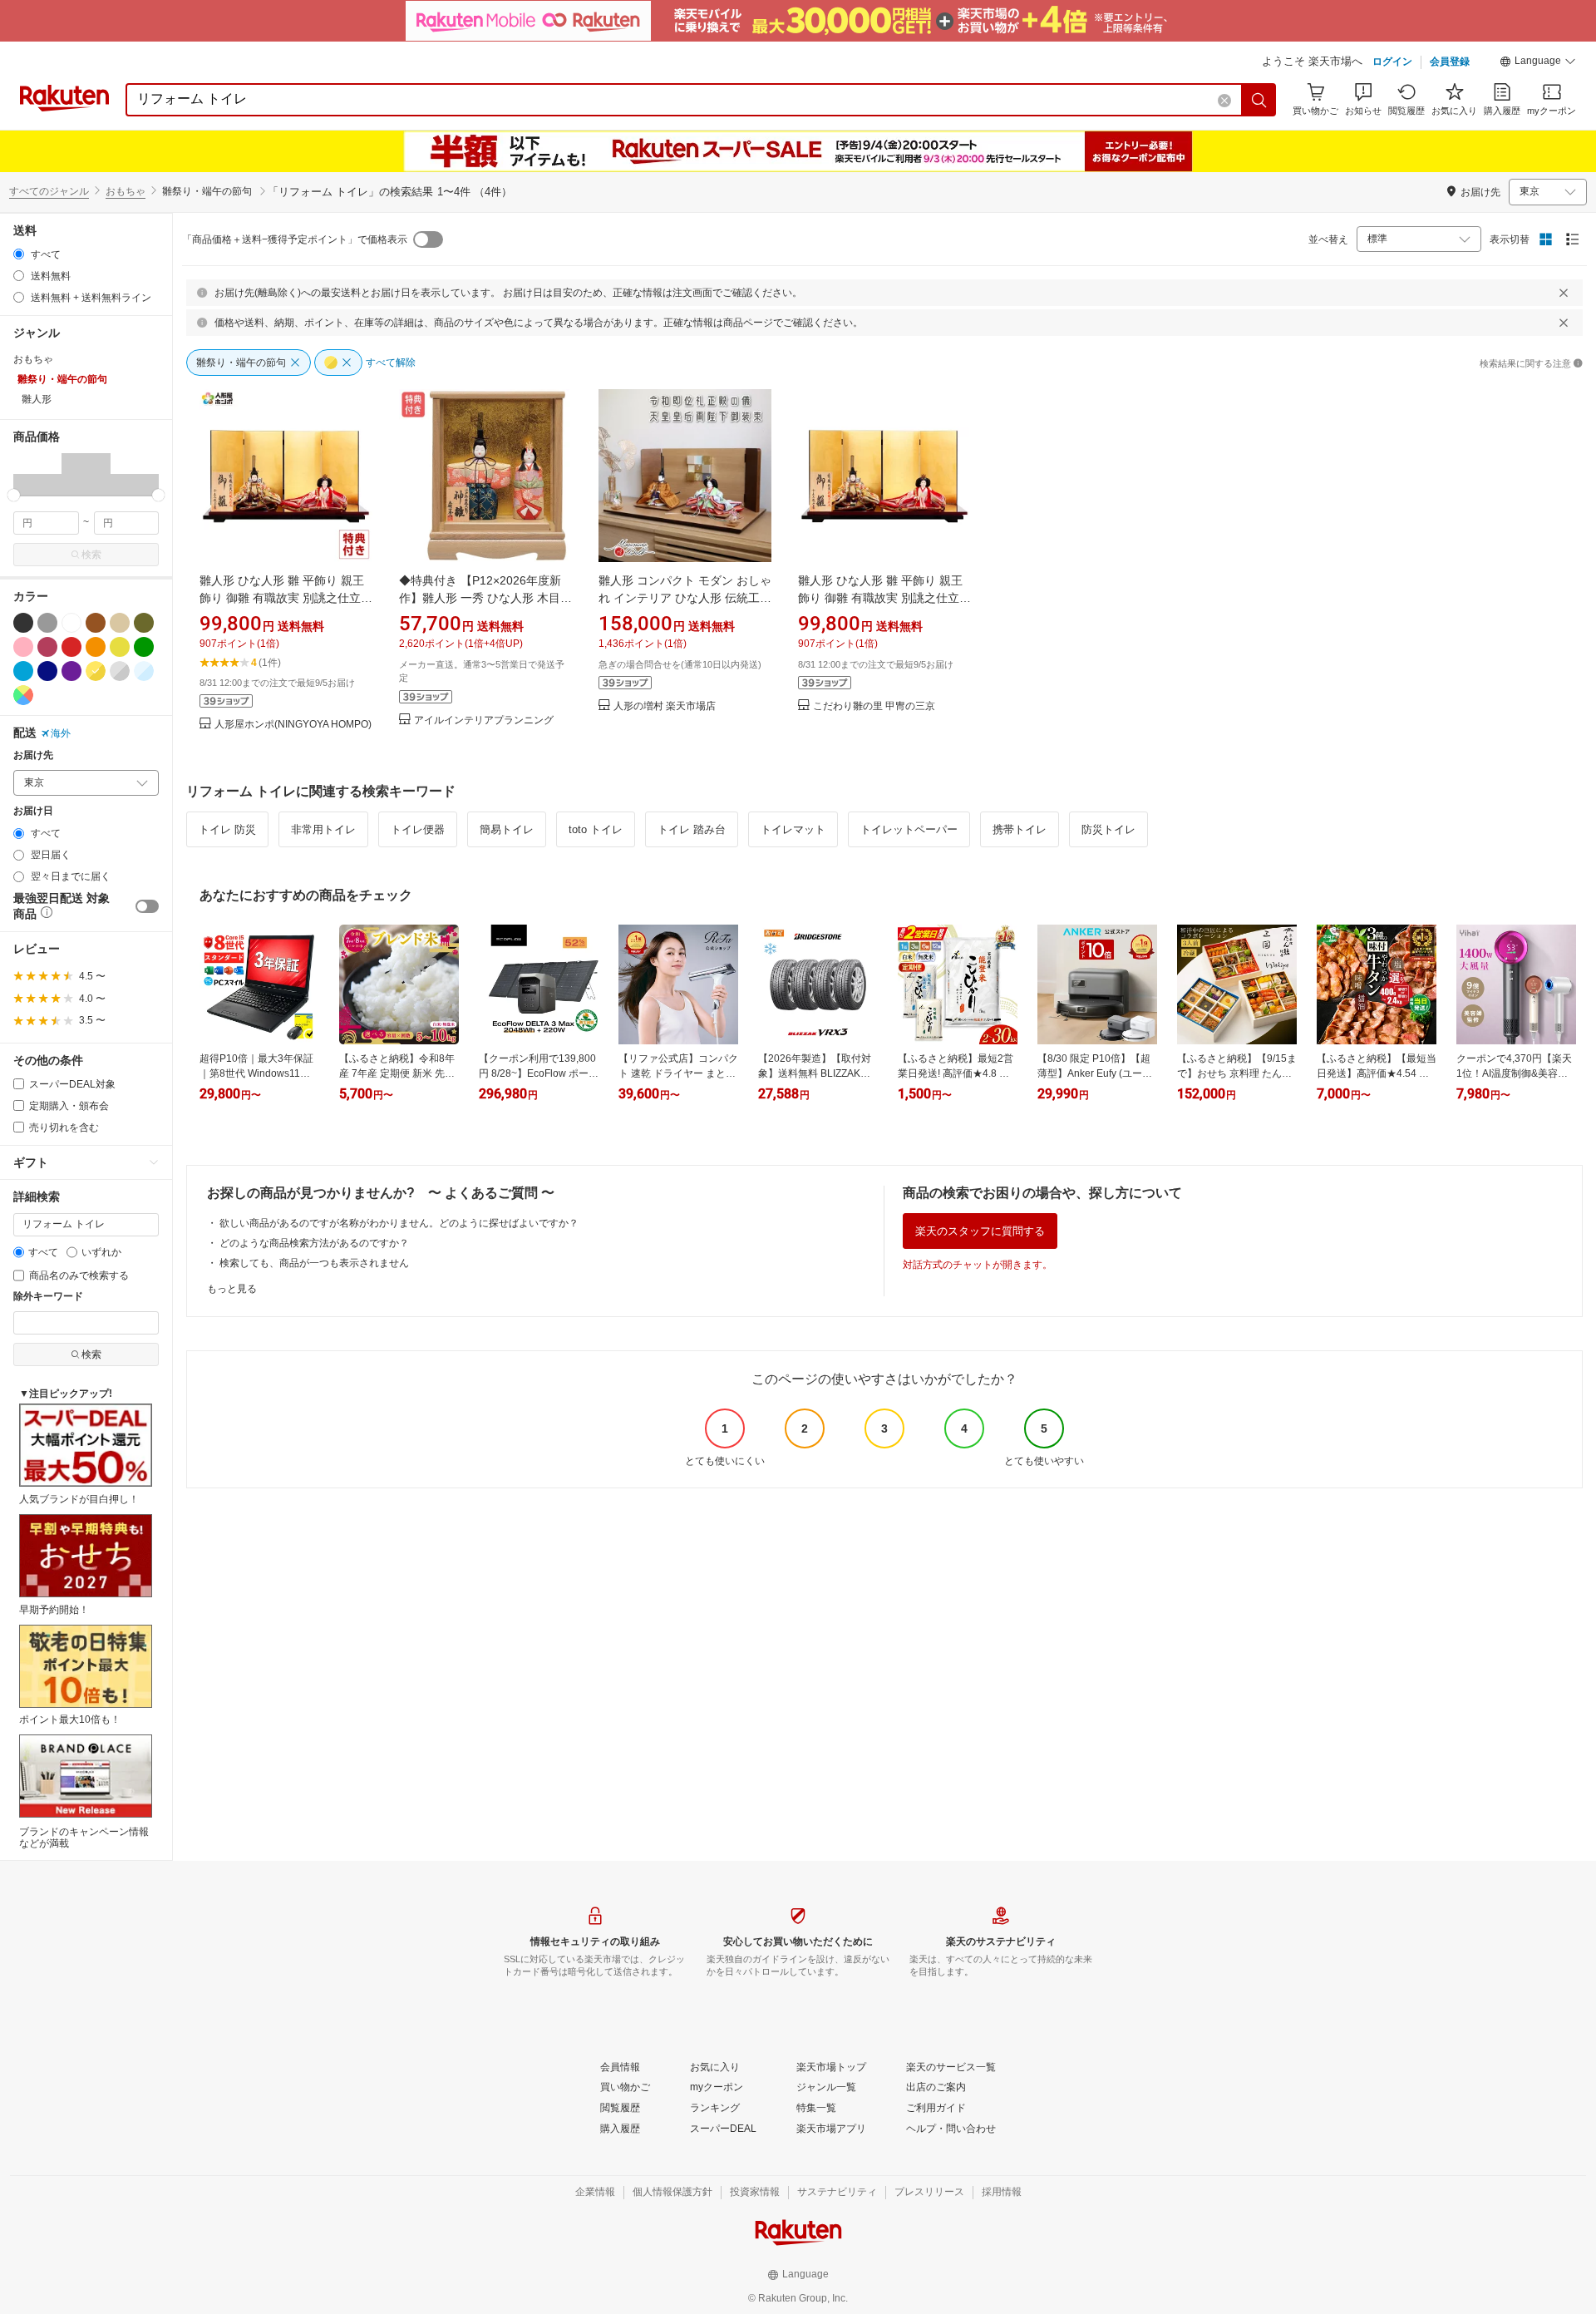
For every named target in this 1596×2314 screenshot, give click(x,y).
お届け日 (33, 811)
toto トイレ (596, 829)
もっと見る (232, 1289)
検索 (91, 555)
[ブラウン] (96, 623)
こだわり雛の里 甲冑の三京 (874, 706)
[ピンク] (23, 647)
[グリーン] (144, 647)
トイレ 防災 (227, 829)
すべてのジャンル (49, 191)
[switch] (147, 906)
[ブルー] (23, 671)
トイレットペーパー (909, 829)
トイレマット (793, 829)
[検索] (1259, 100)
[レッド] (71, 647)
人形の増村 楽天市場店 (665, 706)
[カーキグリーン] (144, 623)
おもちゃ (126, 191)
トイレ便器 (418, 829)
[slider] (14, 495)
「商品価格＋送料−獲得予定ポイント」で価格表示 (295, 239)
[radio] (19, 254)
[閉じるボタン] (1564, 293)
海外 (61, 733)
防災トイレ (1108, 829)
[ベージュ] (120, 623)
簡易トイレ (507, 829)
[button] (1538, 63)
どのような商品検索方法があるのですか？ (314, 1243)
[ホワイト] (71, 623)
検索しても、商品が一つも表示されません (314, 1263)
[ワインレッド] (47, 647)
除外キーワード (48, 1297)
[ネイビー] (47, 671)
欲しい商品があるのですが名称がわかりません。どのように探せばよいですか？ (399, 1223)
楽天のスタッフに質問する (980, 1231)
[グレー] (47, 623)
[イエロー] (120, 647)
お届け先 (33, 755)
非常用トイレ (323, 829)
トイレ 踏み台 (692, 829)
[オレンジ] (96, 647)
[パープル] (71, 671)
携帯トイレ (1020, 829)
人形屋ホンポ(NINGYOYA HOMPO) (293, 725)
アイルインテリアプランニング (484, 720)
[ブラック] (23, 623)
